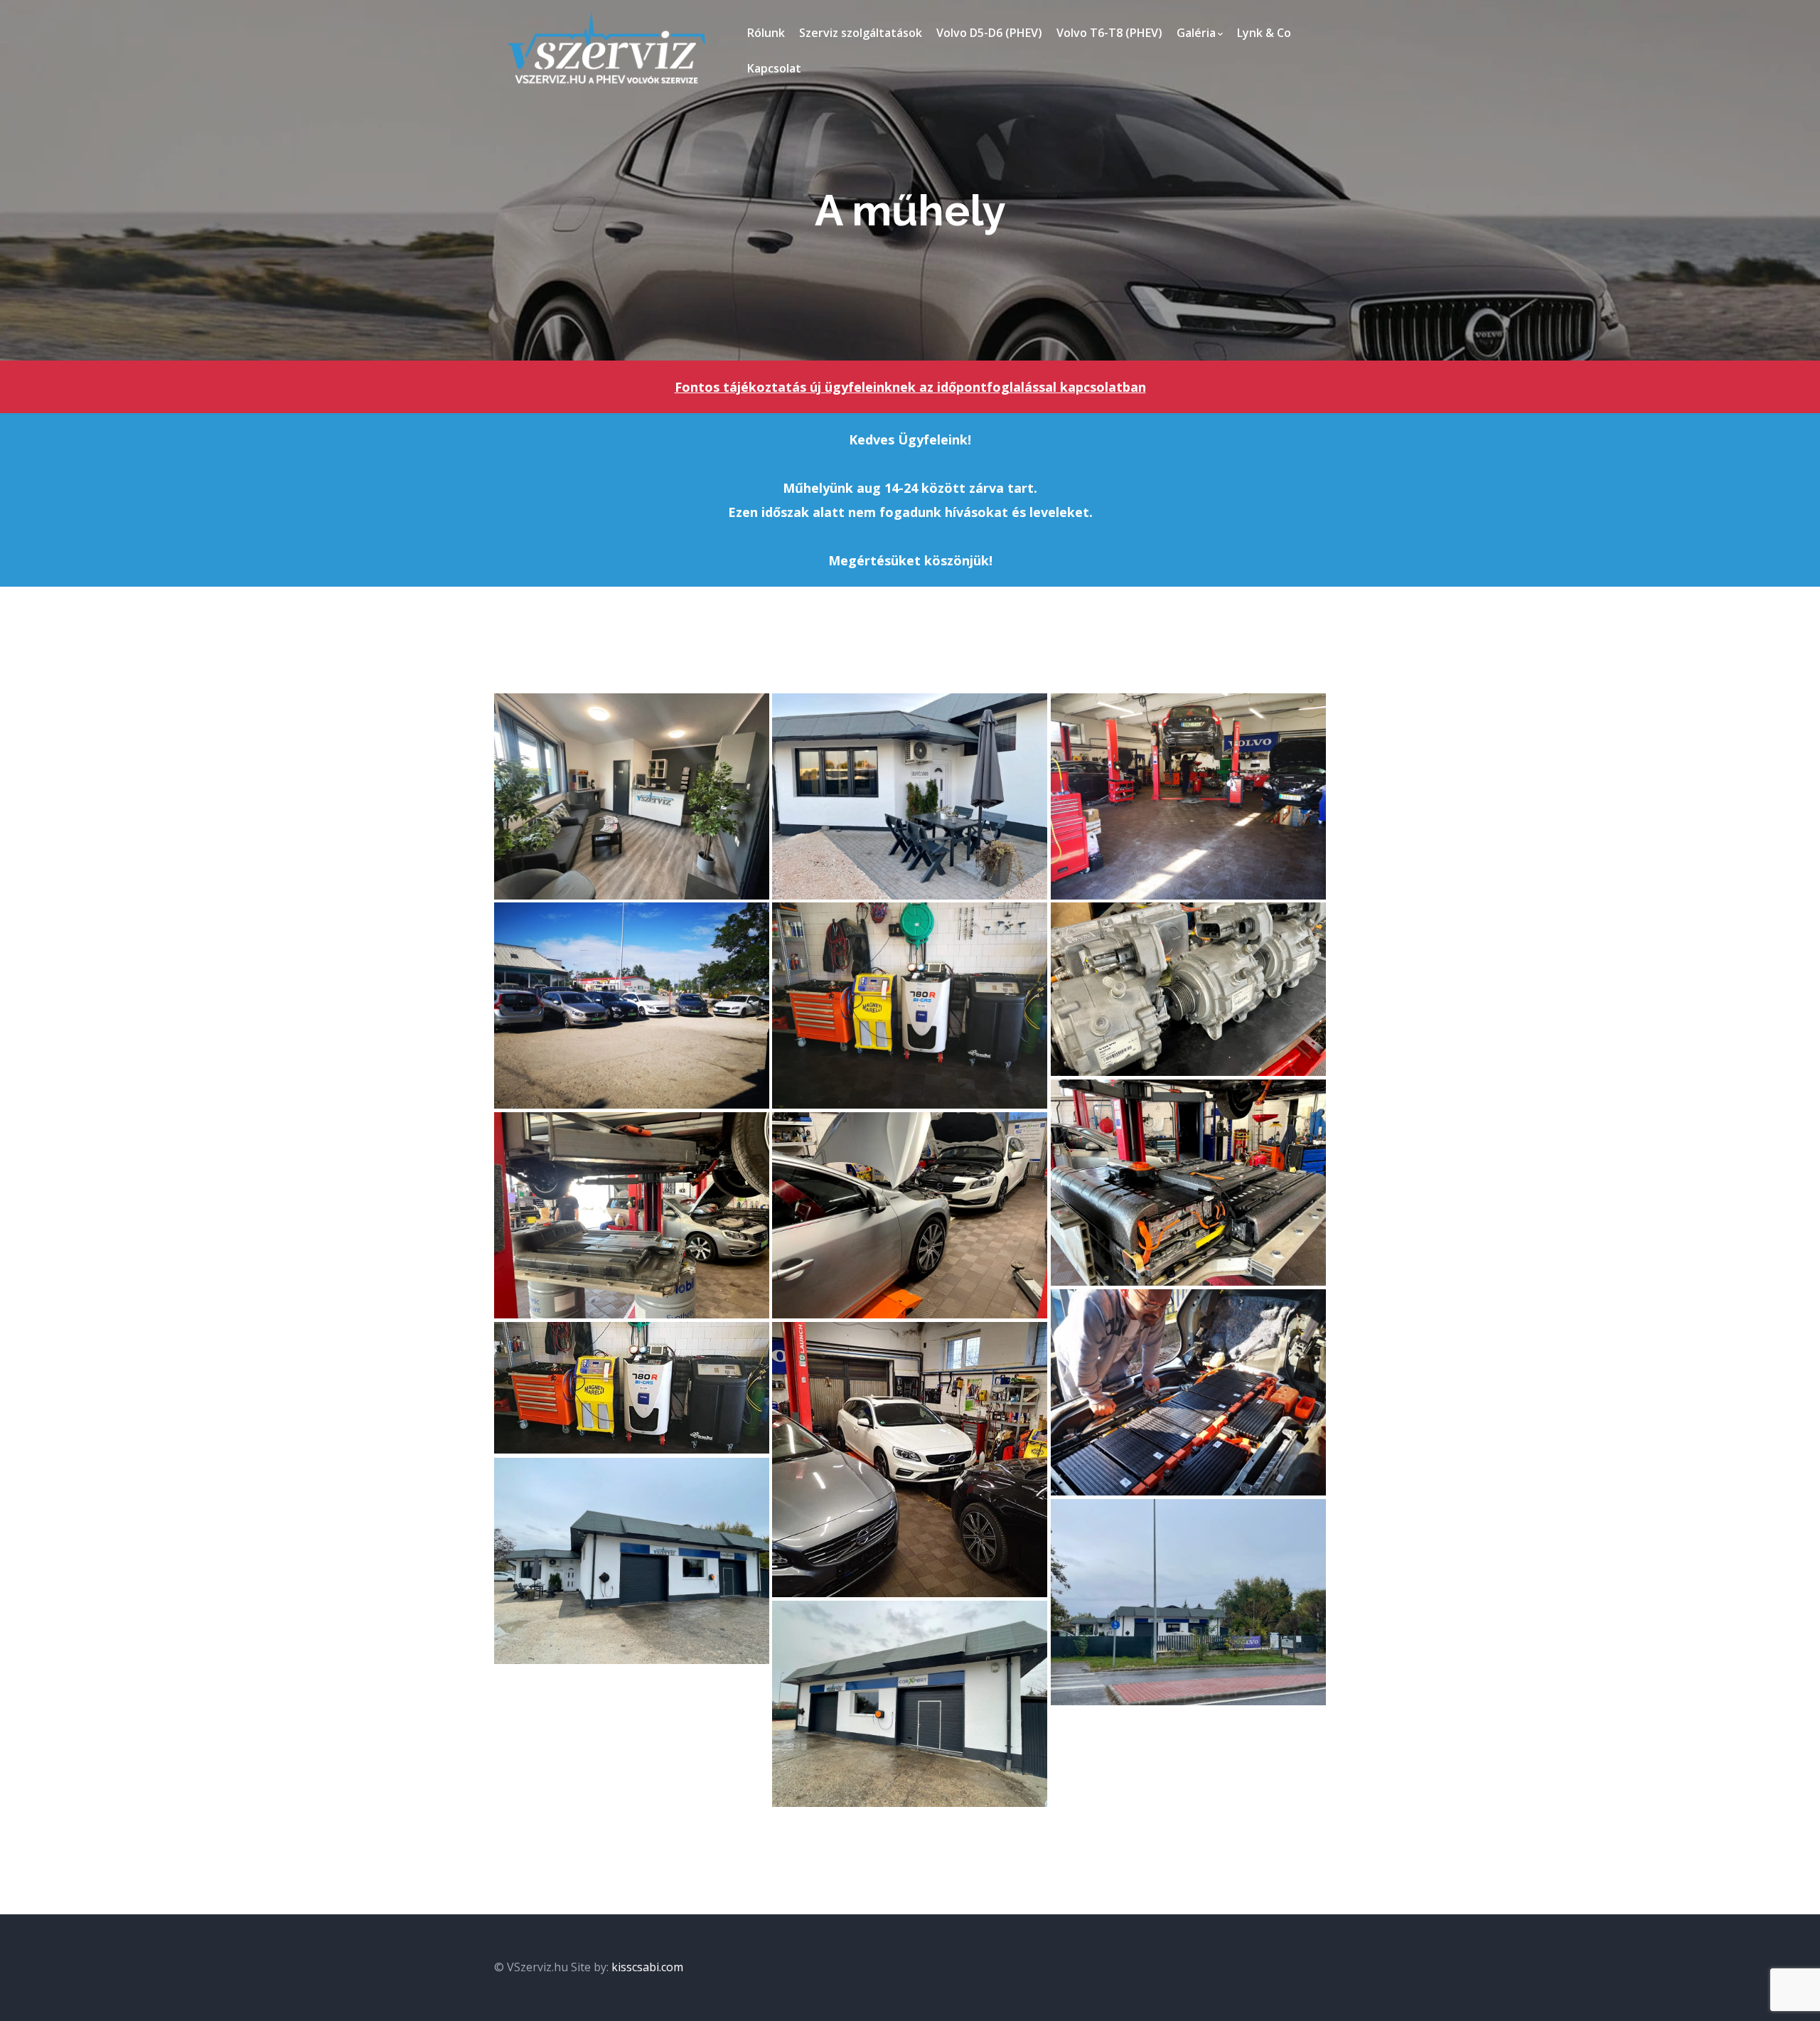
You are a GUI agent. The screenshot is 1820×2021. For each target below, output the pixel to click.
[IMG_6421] (910, 1704)
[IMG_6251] (632, 796)
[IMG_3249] (1188, 989)
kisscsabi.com (647, 1967)
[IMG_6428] (632, 1561)
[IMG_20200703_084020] (632, 1006)
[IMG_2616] (632, 1215)
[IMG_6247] (910, 796)
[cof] (910, 1006)
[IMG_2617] (1188, 1183)
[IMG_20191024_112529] (1188, 1392)
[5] (910, 1460)
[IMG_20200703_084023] (1188, 796)
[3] (632, 1388)
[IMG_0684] (910, 1215)
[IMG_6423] (1188, 1602)
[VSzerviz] (606, 48)
